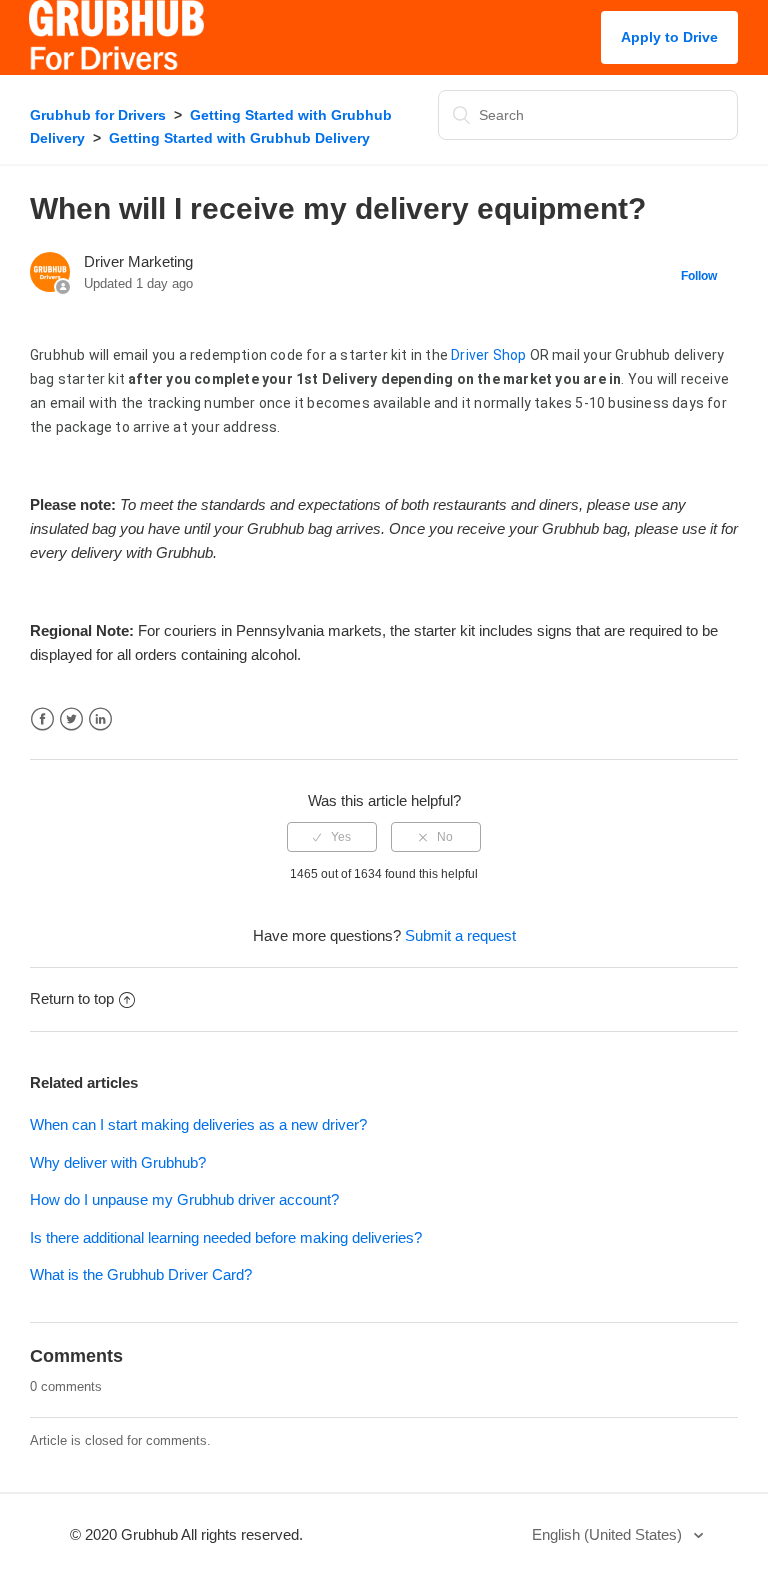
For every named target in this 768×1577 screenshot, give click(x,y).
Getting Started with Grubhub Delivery (239, 138)
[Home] (116, 64)
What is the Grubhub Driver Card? (141, 1274)
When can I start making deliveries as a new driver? (198, 1124)
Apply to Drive (669, 37)
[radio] (332, 837)
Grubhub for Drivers (98, 115)
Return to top (72, 998)
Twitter (71, 719)
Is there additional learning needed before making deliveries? (226, 1237)
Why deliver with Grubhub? (118, 1162)
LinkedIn (100, 719)
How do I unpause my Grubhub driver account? (184, 1199)
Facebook (42, 719)
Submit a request (460, 935)
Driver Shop (488, 355)
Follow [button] (699, 276)
